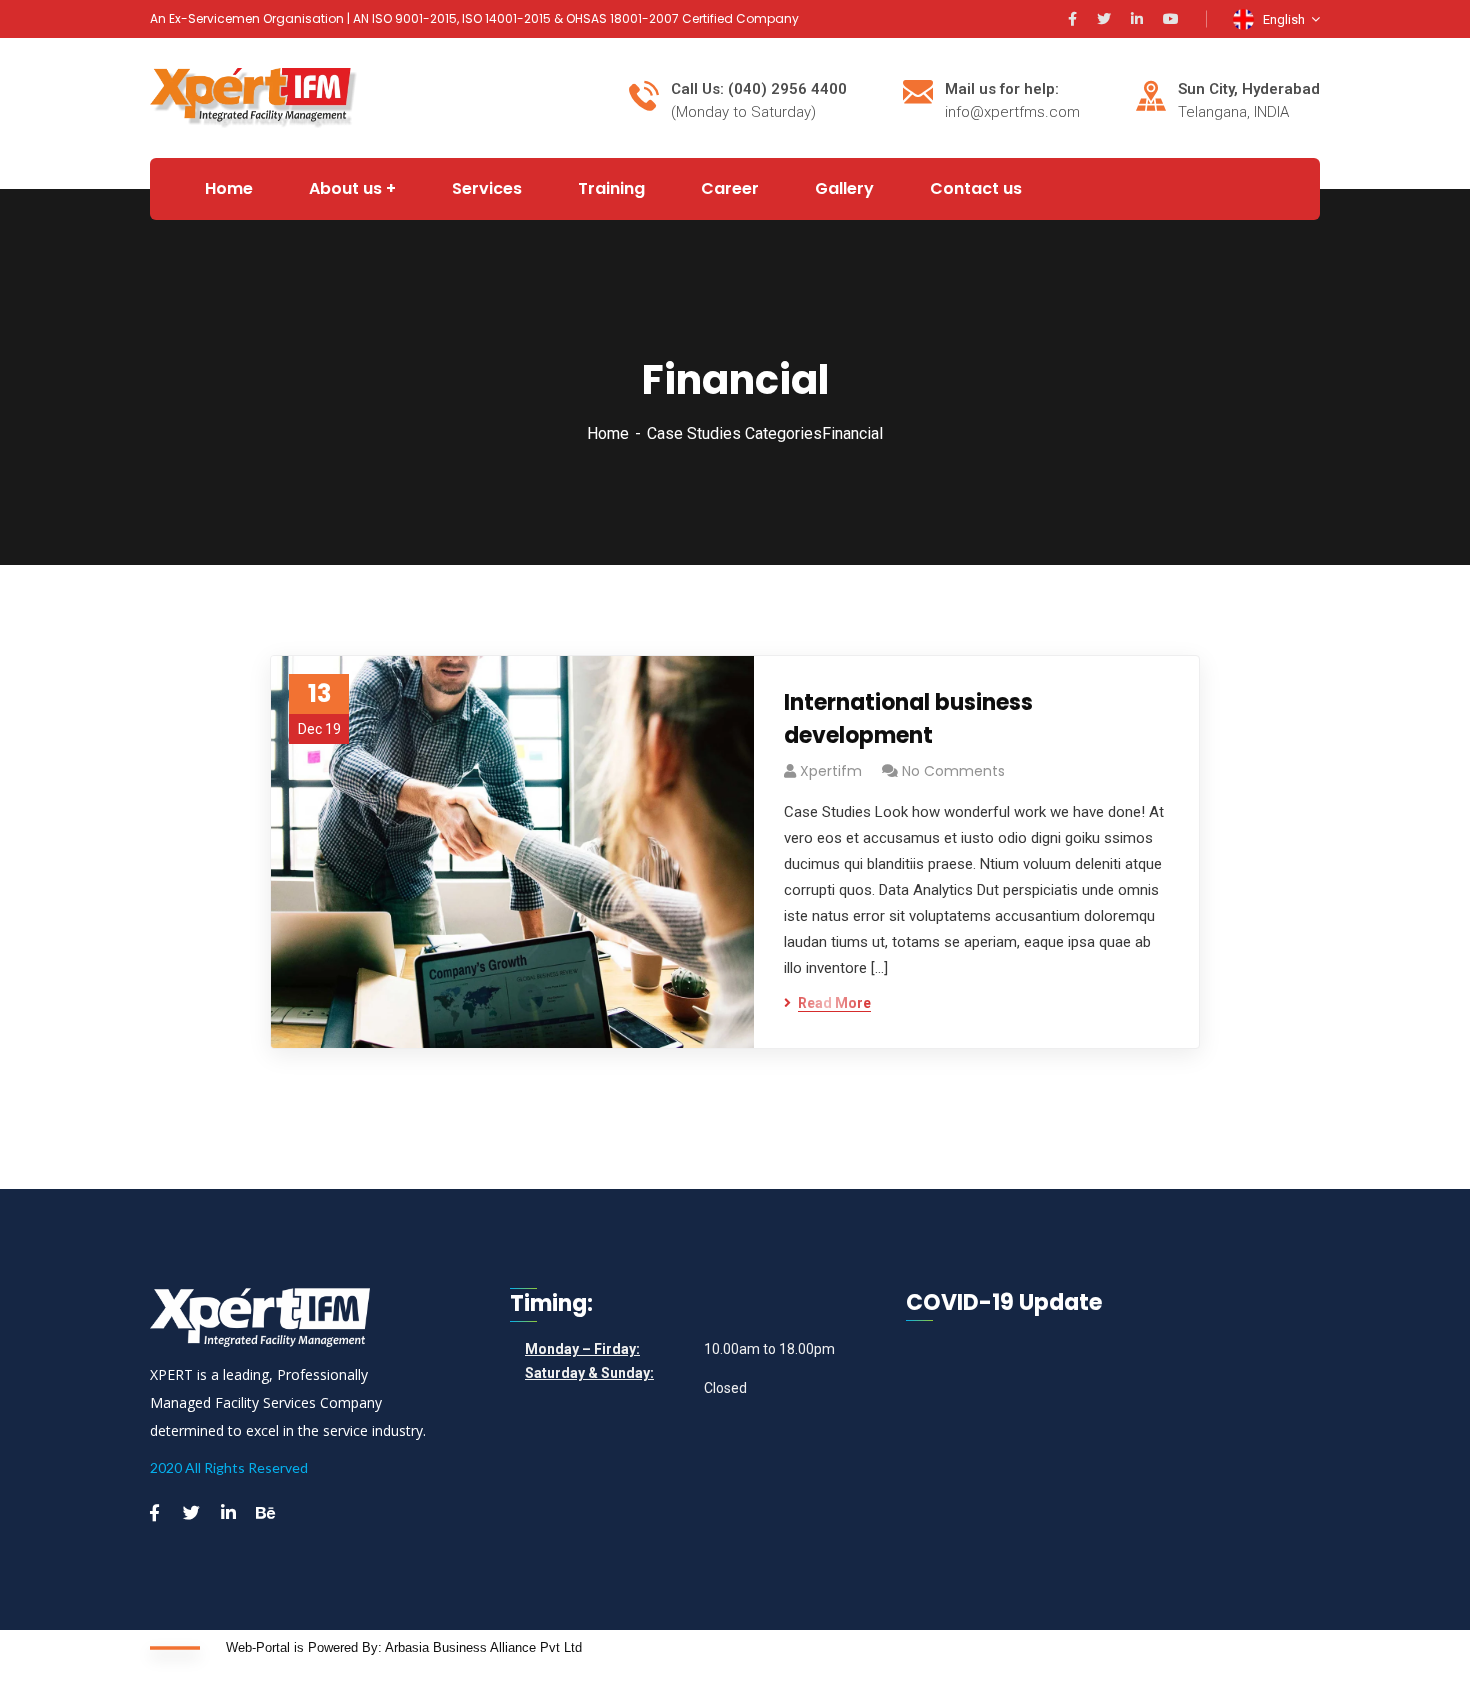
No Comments (953, 771)
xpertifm (831, 771)
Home (608, 433)
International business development (908, 719)
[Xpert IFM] (253, 96)
